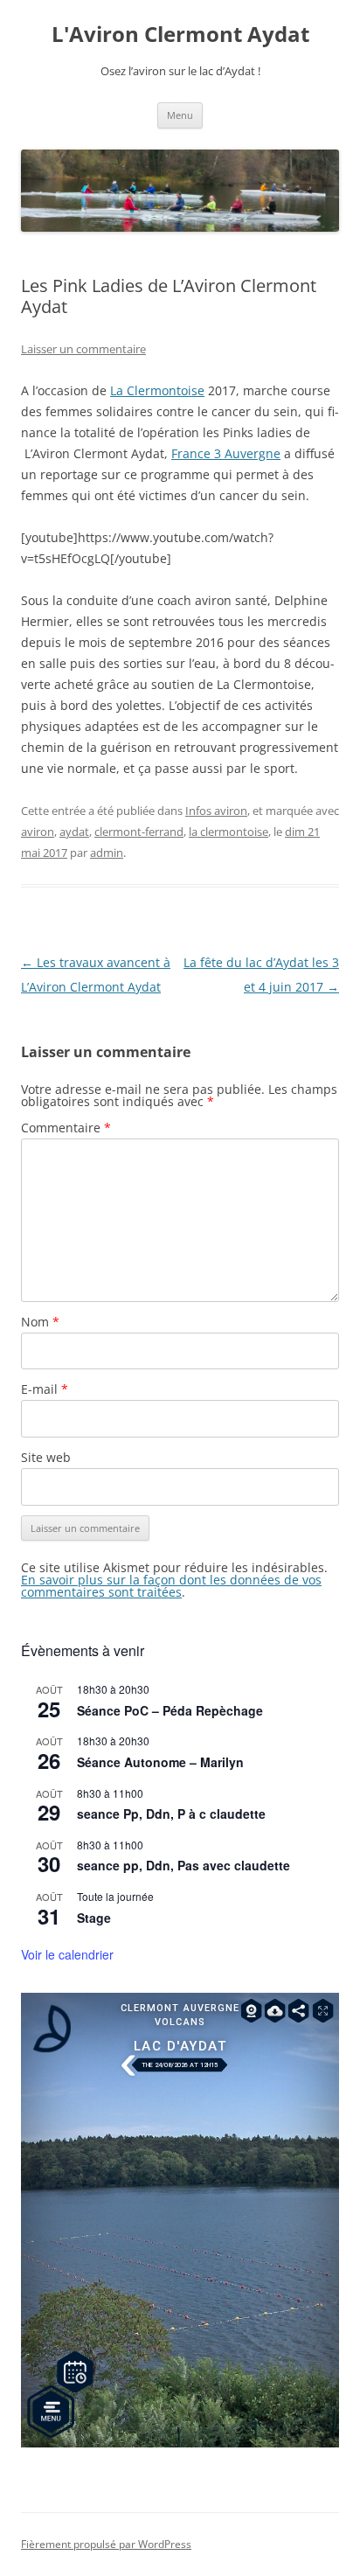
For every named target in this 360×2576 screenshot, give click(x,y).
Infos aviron (216, 811)
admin (107, 853)
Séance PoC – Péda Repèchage (170, 1710)
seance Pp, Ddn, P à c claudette (171, 1814)
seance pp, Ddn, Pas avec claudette (183, 1865)
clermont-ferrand (139, 832)
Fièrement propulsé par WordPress (106, 2544)
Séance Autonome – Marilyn (160, 1762)
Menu (180, 115)
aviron (38, 832)
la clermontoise (228, 832)
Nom (40, 1322)
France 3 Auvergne (226, 453)
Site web (46, 1457)
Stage (94, 1918)
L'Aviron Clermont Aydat (180, 35)
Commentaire (66, 1128)
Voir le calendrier (67, 1954)
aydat (74, 832)
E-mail (45, 1389)
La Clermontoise (157, 390)
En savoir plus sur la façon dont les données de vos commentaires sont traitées (171, 1586)
